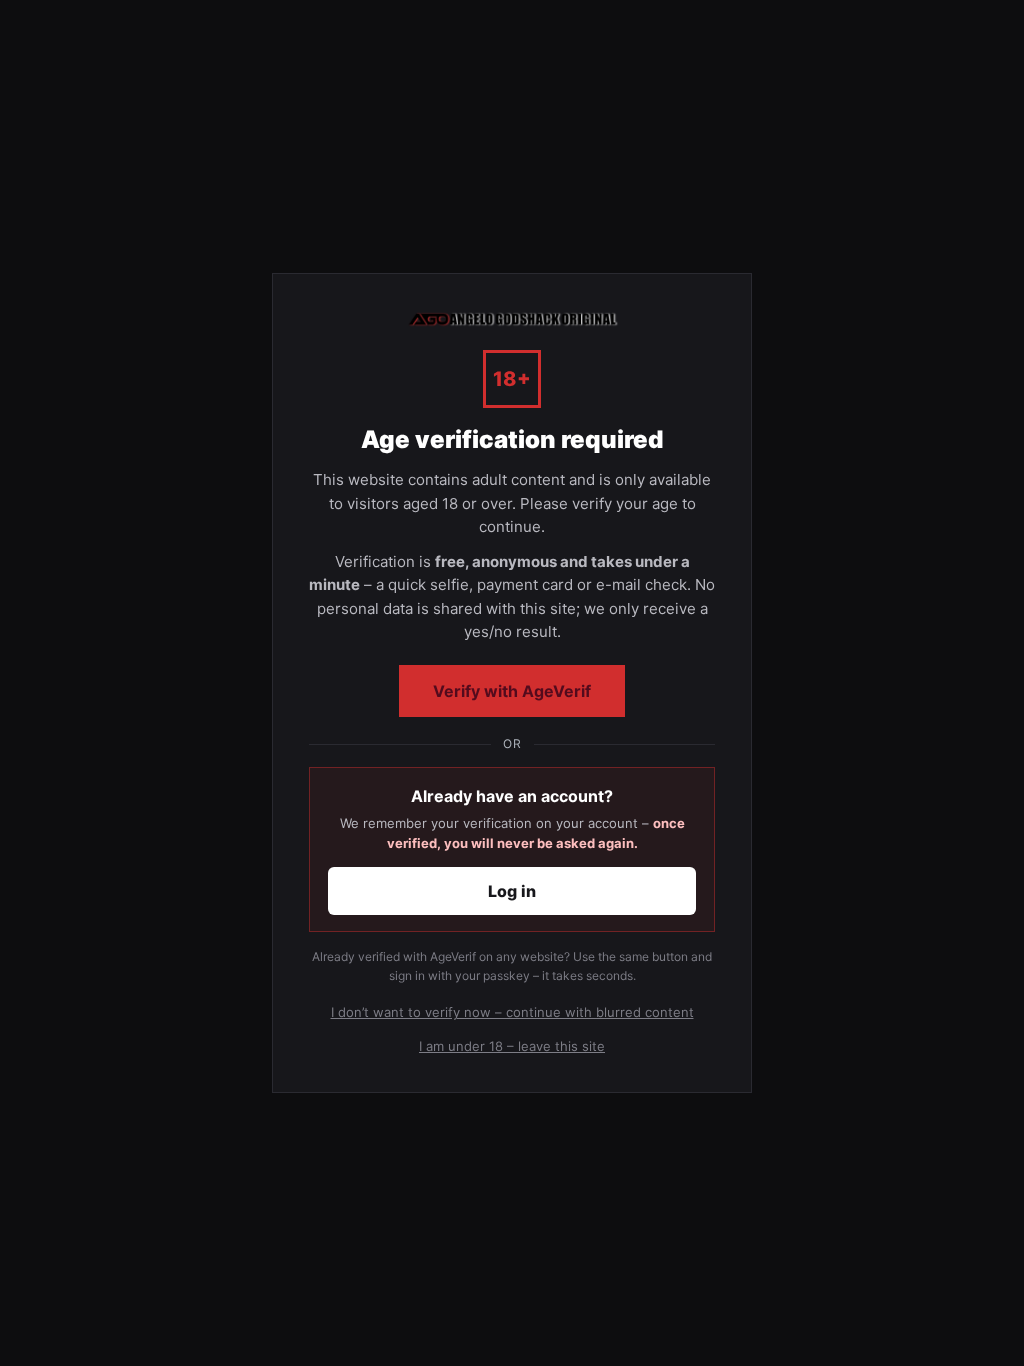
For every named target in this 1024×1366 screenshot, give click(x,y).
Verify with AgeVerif (512, 691)
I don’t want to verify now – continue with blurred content (512, 1012)
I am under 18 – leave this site (512, 1046)
